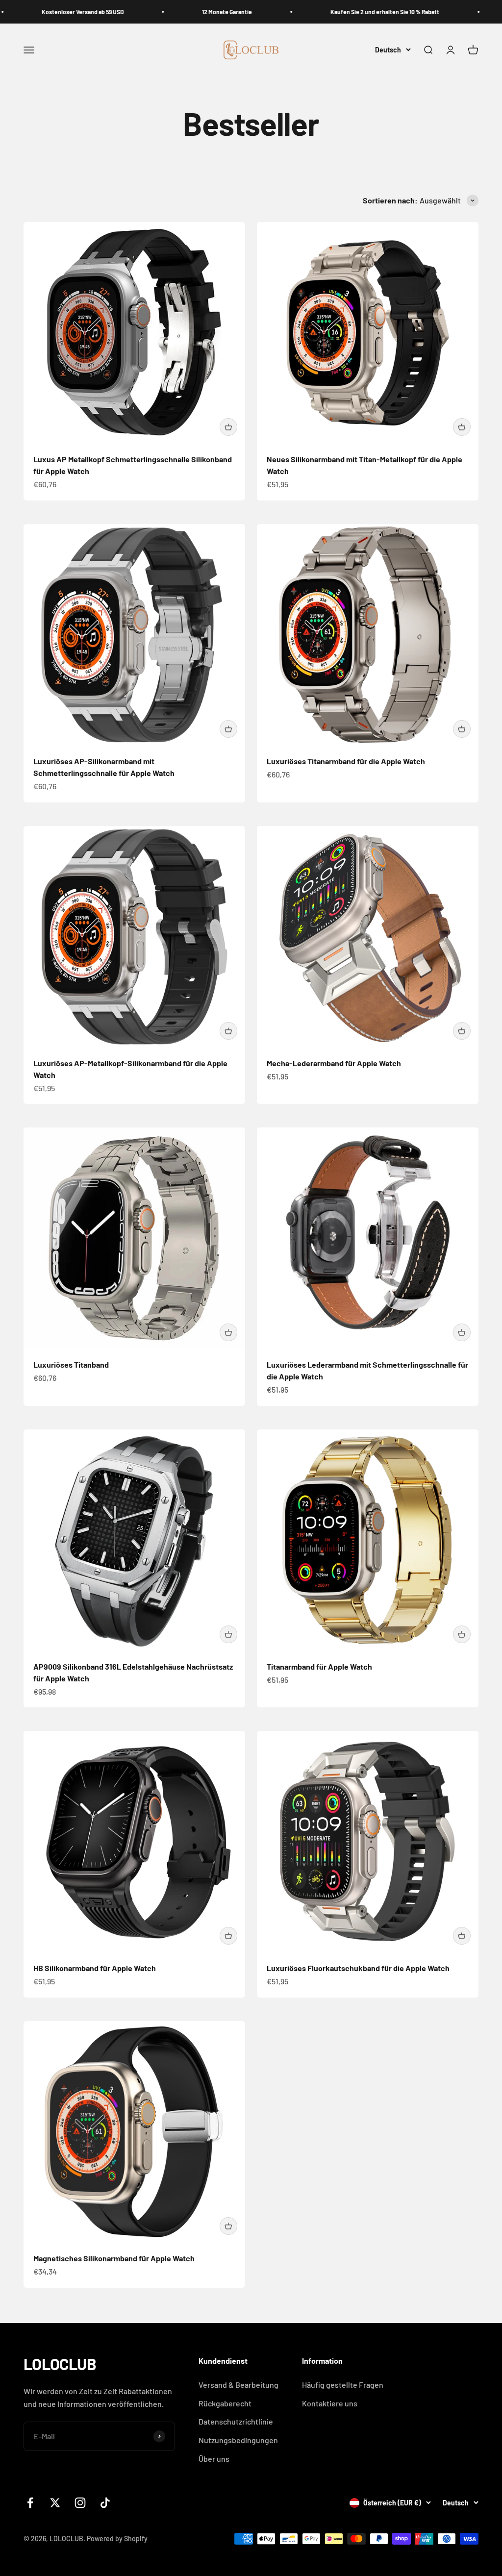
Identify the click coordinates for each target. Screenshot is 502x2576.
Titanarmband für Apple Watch (319, 1666)
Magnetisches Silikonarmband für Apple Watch (114, 2258)
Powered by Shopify (117, 2538)
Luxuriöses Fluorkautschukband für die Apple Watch (358, 1968)
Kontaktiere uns (330, 2403)
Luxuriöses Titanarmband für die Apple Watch (346, 761)
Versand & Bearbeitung (238, 2385)
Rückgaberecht (225, 2403)
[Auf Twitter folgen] (55, 2503)
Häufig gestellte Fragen (343, 2385)
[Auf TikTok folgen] (105, 2503)
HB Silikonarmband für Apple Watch (95, 1968)
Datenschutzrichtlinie (236, 2421)
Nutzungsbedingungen (238, 2440)
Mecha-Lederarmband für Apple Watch (334, 1063)
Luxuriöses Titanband (71, 1364)
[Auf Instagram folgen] (80, 2503)
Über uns (214, 2459)
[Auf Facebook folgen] (30, 2503)
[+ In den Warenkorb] (228, 427)
